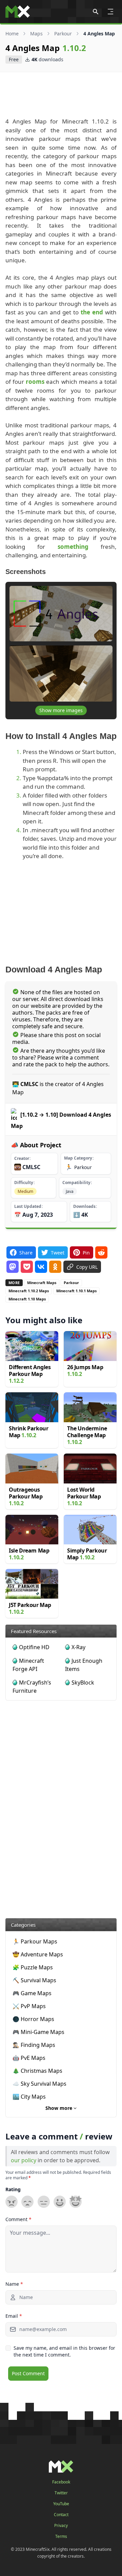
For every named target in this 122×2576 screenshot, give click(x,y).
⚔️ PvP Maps (29, 2006)
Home (12, 34)
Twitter (61, 2493)
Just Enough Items (84, 1665)
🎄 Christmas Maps (37, 2071)
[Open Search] (96, 12)
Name (14, 2284)
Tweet (58, 1253)
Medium (25, 1191)
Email (14, 2316)
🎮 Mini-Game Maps (38, 2032)
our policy (24, 2160)
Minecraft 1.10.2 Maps (29, 1291)
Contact (61, 2515)
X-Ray (78, 1647)
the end (92, 312)
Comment (18, 2219)
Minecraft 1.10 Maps (27, 1299)
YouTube (61, 2504)
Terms (61, 2537)
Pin (86, 1253)
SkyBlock (83, 1683)
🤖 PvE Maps (29, 2058)
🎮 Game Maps (32, 1993)
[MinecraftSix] (18, 12)
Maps (36, 34)
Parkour (63, 34)
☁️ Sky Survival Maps (39, 2084)
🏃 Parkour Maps (35, 1941)
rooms (35, 382)
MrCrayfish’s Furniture (32, 1687)
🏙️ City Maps (29, 2097)
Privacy (61, 2526)
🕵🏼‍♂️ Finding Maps (34, 2045)
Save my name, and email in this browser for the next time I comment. (64, 2351)
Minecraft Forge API (28, 1665)
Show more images (61, 710)
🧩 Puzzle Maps (33, 1967)
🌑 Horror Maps (33, 2019)
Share (26, 1253)
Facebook (61, 2482)
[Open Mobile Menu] (110, 12)
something (73, 547)
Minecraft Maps (42, 1283)
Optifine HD (34, 1647)
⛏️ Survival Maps (34, 1980)
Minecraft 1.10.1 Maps (76, 1291)
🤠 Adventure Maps (38, 1954)
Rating (13, 2189)
